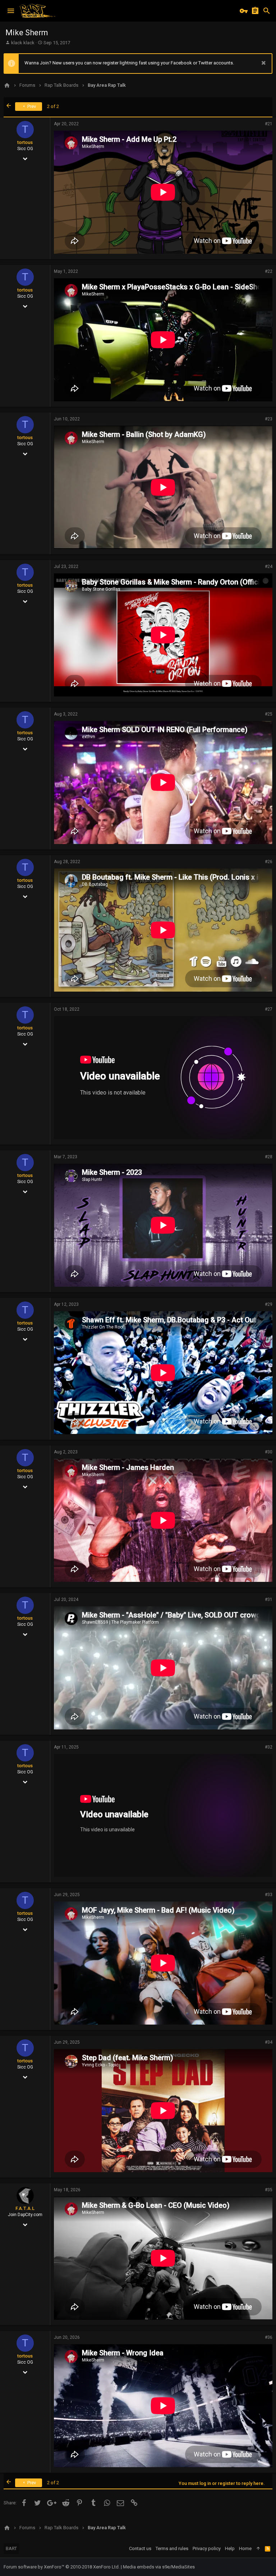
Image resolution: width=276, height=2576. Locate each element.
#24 (269, 567)
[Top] (258, 2549)
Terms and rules (172, 2548)
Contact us (140, 2548)
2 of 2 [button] (53, 106)
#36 (269, 2337)
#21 (269, 124)
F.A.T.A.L (25, 2208)
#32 (269, 1747)
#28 (269, 1157)
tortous (25, 142)
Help (230, 2548)
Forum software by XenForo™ (62, 2567)
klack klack (23, 43)
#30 (269, 1452)
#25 (269, 714)
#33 (269, 1895)
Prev (31, 106)
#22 (269, 271)
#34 (269, 2042)
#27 (269, 1009)
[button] (11, 11)
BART (11, 2548)
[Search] (267, 11)
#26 (269, 862)
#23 (269, 419)
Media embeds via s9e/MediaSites (159, 2567)
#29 (269, 1304)
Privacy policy (207, 2548)
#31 (269, 1600)
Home (245, 2548)
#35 (269, 2190)
